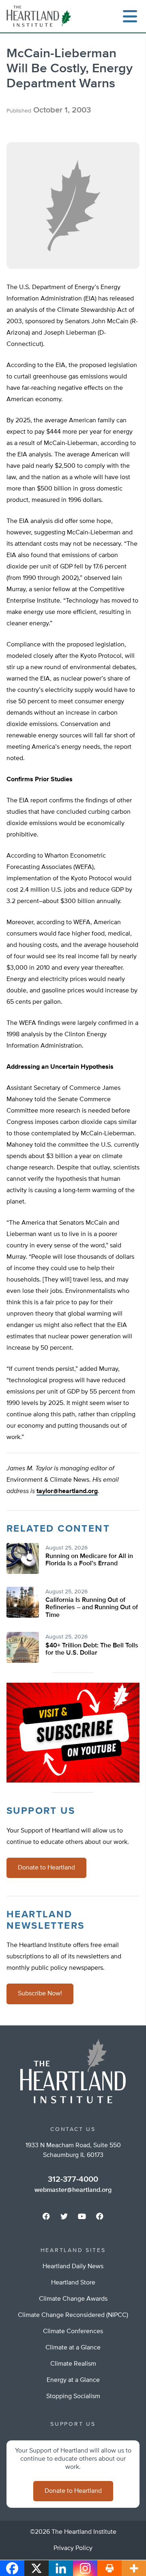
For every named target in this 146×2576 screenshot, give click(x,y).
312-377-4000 (73, 2179)
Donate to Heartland (46, 1868)
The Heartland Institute (41, 16)
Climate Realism (73, 2364)
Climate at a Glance (73, 2348)
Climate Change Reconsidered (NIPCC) (73, 2315)
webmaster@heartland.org (73, 2190)
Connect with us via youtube (82, 2216)
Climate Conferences (73, 2332)
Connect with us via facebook (46, 2216)
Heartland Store (73, 2283)
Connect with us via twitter (64, 2216)
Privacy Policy (73, 2548)
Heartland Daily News (73, 2267)
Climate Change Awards (73, 2299)
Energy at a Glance (73, 2380)
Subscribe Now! (40, 1994)
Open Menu (130, 16)
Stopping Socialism (73, 2397)
